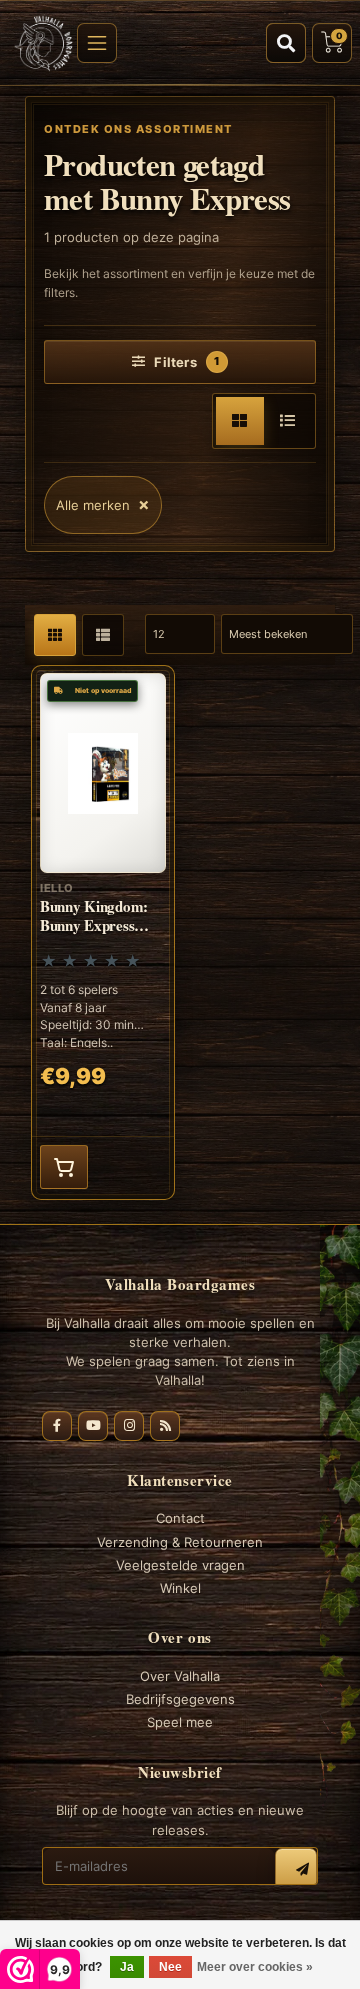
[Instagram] (129, 1426)
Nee (170, 1967)
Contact (180, 1518)
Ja (127, 1967)
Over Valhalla (180, 1676)
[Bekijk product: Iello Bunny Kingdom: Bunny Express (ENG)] (103, 932)
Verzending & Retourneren (180, 1542)
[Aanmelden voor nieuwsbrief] (296, 1869)
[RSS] (165, 1426)
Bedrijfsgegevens (180, 1699)
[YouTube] (93, 1426)
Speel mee (180, 1722)
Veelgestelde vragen (180, 1565)
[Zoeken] (286, 43)
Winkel (180, 1588)
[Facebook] (57, 1426)
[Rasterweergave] (240, 421)
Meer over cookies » (255, 1967)
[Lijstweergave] (288, 421)
